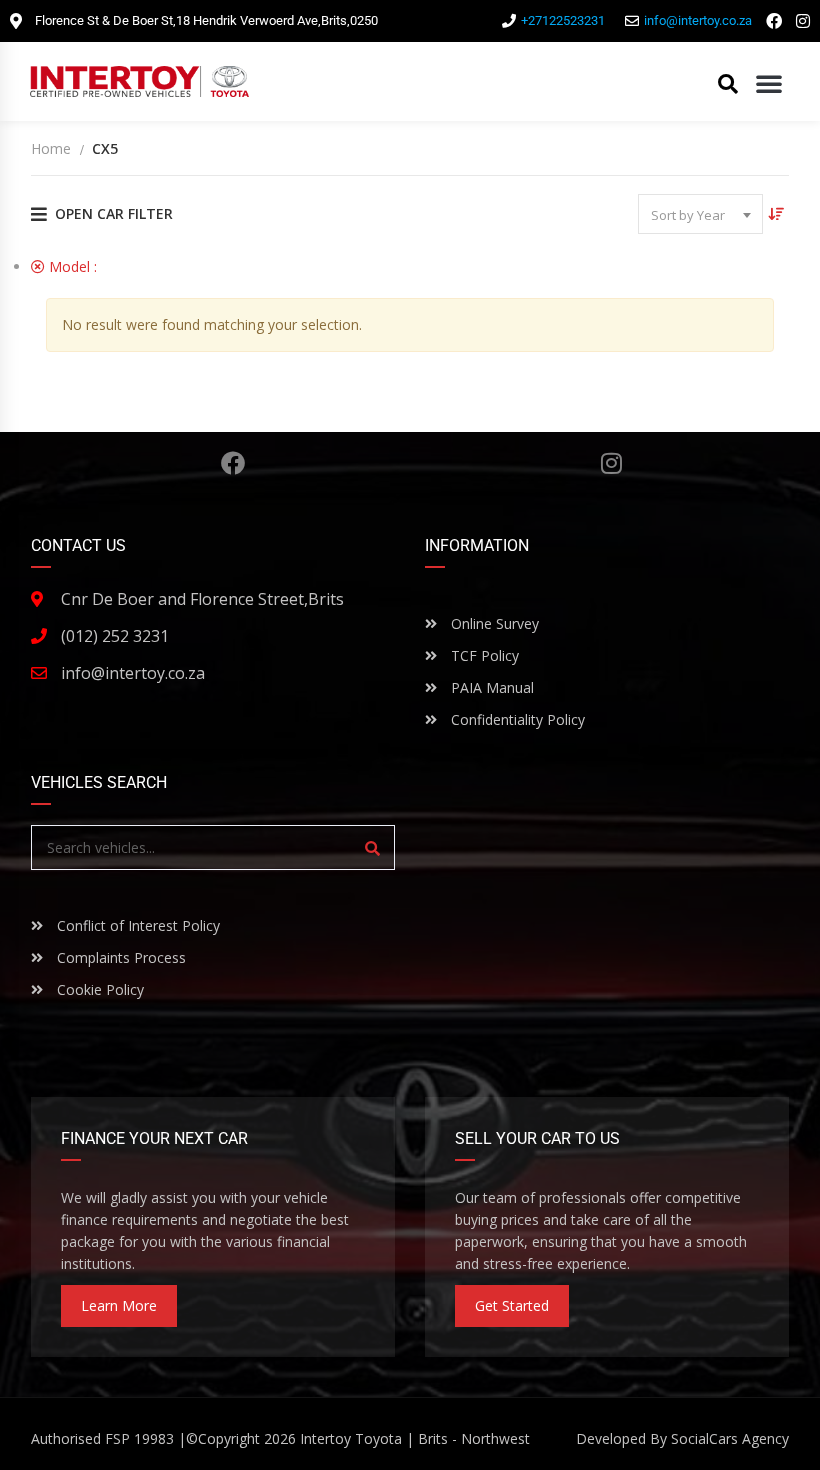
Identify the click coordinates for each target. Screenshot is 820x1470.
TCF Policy (483, 655)
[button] (769, 83)
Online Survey (493, 623)
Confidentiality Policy (516, 719)
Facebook (233, 463)
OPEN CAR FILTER (114, 213)
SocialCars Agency (730, 1438)
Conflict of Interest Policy (136, 925)
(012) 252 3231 (115, 636)
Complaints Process (119, 957)
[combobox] (700, 214)
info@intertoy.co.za (133, 673)
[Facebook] (774, 21)
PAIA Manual (490, 687)
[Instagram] (803, 21)
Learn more (119, 1305)
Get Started (512, 1305)
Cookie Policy (98, 989)
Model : (85, 266)
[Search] (372, 847)
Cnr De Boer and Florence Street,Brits (202, 599)
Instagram (611, 463)
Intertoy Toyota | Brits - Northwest (415, 1438)
